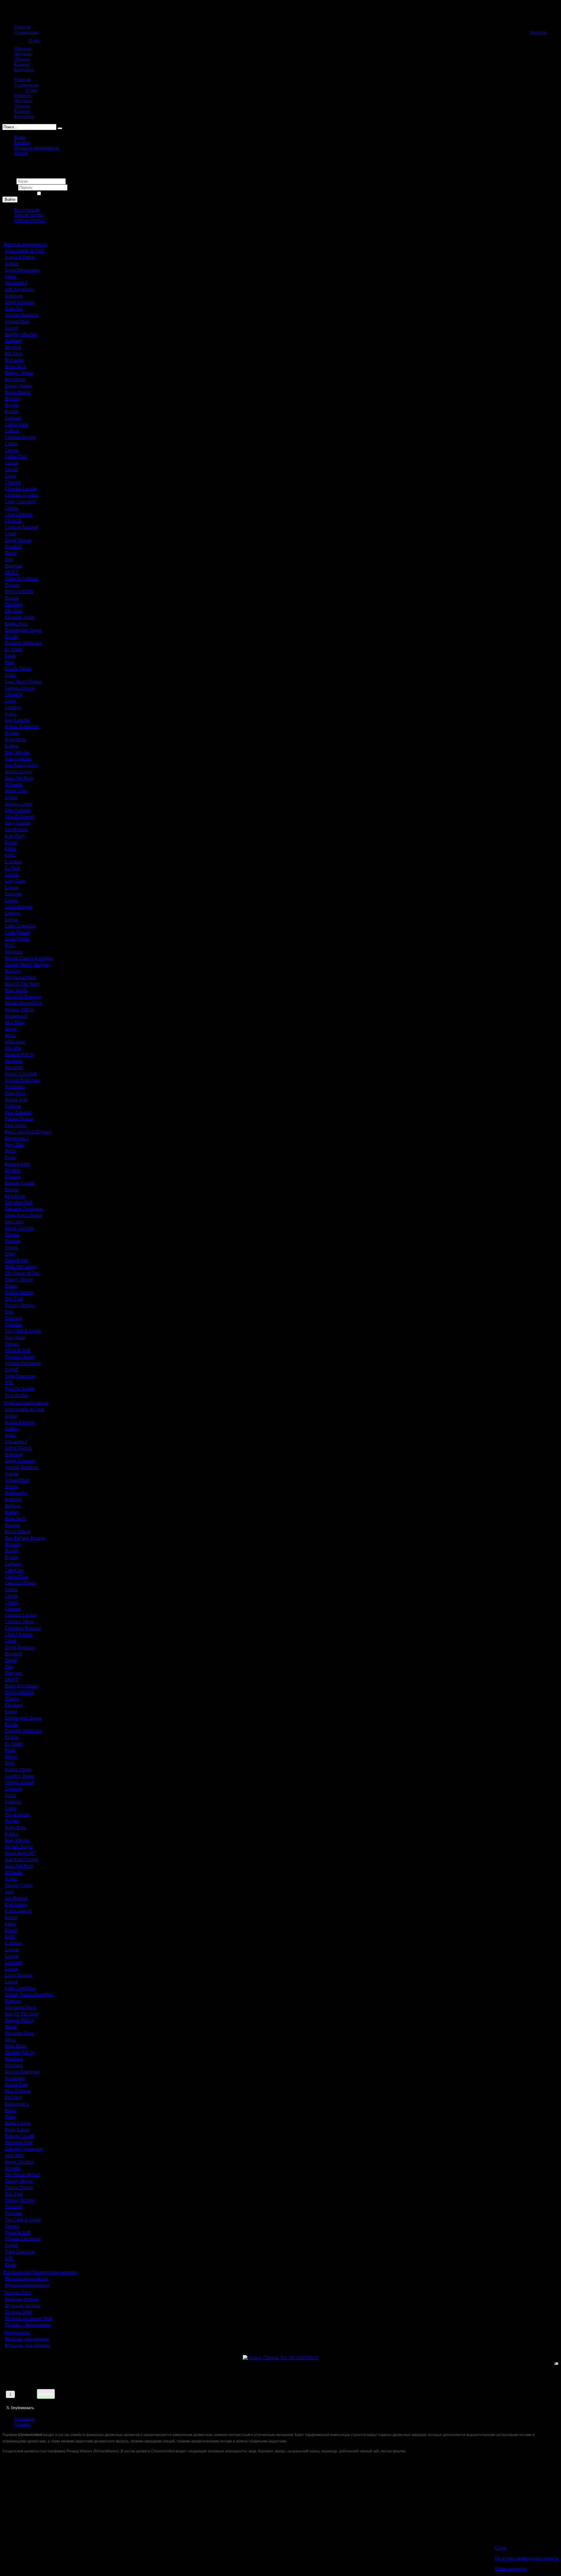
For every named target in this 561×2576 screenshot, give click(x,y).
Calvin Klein (17, 424)
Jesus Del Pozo (19, 778)
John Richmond (19, 817)
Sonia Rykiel (17, 1260)
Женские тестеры (22, 2299)
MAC (10, 945)
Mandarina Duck (20, 977)
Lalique (12, 887)
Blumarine (14, 360)
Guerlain (13, 707)
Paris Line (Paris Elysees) (28, 1132)
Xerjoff (11, 1370)
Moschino (14, 1067)
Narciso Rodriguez (22, 1080)
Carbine (12, 431)
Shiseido (13, 1241)
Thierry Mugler (19, 1280)
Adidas (11, 264)
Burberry (13, 399)
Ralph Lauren (17, 1164)
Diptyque (13, 566)
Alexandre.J (16, 283)
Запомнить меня (19, 194)
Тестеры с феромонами (28, 2325)
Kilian (10, 849)
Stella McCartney (21, 1267)
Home (20, 137)
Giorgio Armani (19, 688)
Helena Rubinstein (22, 727)
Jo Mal (11, 797)
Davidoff (13, 546)
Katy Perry (15, 836)
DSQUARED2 (19, 591)
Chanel (11, 469)
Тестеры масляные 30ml (28, 2318)
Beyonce (13, 347)
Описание (24, 2419)
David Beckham (20, 1647)
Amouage (14, 296)
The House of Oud (22, 1273)
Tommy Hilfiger (20, 1305)
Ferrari (11, 1757)
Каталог (22, 142)
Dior (9, 559)
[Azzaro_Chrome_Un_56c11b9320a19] (280, 2358)
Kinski (11, 1930)
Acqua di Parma (20, 257)
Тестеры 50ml (18, 2312)
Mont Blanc (16, 2046)
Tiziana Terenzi (19, 1292)
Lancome (13, 894)
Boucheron (15, 379)
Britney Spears (18, 386)
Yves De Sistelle (20, 1389)
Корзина (538, 32)
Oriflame (13, 1106)
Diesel (11, 553)
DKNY (12, 572)
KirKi (10, 855)
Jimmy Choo (17, 791)
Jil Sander (14, 784)
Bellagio (12, 1506)
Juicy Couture (18, 823)
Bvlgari (12, 405)
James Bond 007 (20, 1853)
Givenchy (14, 694)
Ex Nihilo (14, 649)
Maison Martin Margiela (27, 964)
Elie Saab (13, 611)
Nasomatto (15, 1087)
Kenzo (11, 842)
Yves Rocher (17, 1395)
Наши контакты (510, 2569)
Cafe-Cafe (14, 1570)
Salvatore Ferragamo (24, 1209)
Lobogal (12, 913)
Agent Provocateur (22, 270)
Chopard (13, 482)
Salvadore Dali (18, 1202)
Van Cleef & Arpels (23, 1331)
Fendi (10, 656)
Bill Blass (14, 354)
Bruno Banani (18, 392)
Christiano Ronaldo (23, 1628)
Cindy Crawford (20, 501)
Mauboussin (16, 1016)
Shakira (12, 1235)
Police (10, 1151)
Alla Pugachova (19, 289)
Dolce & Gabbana (21, 579)
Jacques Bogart (19, 1847)
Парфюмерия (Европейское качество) (41, 2272)
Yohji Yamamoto (20, 1376)
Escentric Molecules (23, 643)
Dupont (12, 598)
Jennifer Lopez (18, 772)
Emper (11, 1712)
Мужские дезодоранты (27, 2345)
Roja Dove (15, 1196)
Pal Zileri (13, 2097)
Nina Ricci (15, 1093)
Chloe (10, 476)
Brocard (12, 1525)
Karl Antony (16, 1904)
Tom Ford (14, 1299)
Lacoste (12, 874)
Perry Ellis (14, 1144)
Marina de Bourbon (23, 997)
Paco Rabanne (18, 1112)
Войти (10, 199)
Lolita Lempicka (20, 926)
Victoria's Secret (20, 1357)
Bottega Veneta (19, 373)
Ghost (10, 675)
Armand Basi (17, 321)
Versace (12, 1344)
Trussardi (13, 1318)
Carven (11, 450)
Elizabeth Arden (20, 617)
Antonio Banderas (21, 315)
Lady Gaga (15, 881)
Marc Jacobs (16, 990)
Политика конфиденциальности (527, 2558)
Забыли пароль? (30, 220)
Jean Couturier (18, 759)
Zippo (10, 2265)
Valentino (13, 1325)
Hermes (12, 733)
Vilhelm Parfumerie (23, 1363)
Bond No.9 (15, 366)
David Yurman (18, 540)
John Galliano (18, 810)
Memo (11, 1029)
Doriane (12, 585)
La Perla (12, 868)
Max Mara (14, 1022)
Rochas (12, 1189)
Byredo (12, 411)
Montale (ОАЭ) (19, 1054)
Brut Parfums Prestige (25, 1538)
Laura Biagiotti (19, 907)
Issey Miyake (17, 752)
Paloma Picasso (19, 1119)
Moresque (14, 1061)
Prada (10, 1157)
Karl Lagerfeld (18, 1911)
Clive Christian (19, 514)
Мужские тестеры (22, 2305)
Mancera (13, 971)
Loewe (11, 919)
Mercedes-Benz (19, 2033)
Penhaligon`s (17, 1138)
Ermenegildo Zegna (23, 630)
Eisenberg (14, 604)
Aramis (11, 1474)
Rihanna (12, 1177)
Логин (9, 181)
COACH (13, 521)
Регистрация (27, 210)
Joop (9, 1892)
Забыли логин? (29, 215)
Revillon (13, 1170)
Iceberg (12, 746)
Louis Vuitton (17, 939)
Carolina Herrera (20, 437)
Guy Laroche (17, 720)
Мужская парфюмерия (36, 148)
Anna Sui (13, 309)
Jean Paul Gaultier (21, 765)
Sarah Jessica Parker (23, 1215)
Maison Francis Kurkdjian (29, 958)
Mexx (10, 1035)
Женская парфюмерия (25, 244)
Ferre (9, 662)
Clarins (11, 508)
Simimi (11, 1247)
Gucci (10, 701)
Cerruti (11, 463)
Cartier (11, 444)
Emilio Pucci (17, 624)
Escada (11, 636)
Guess (10, 714)
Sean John (14, 1222)
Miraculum (15, 1042)
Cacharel (13, 418)
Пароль (10, 187)
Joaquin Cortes (18, 804)
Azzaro (21, 153)
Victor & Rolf (17, 1350)
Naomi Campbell (20, 1074)
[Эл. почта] (556, 2365)
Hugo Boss (15, 739)
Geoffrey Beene (19, 1776)
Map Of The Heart (22, 984)
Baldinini (13, 341)
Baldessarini (16, 1493)
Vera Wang (15, 1337)
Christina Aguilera (21, 495)
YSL (9, 1382)
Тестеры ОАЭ (17, 2293)
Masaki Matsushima (23, 1003)
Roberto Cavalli (19, 1183)
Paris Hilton (16, 1125)
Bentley (12, 1512)
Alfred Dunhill (18, 1448)
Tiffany (11, 1286)
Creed (10, 534)
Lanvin (11, 900)
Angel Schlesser (20, 302)
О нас (500, 2548)
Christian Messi (19, 1622)
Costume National (21, 527)
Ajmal (10, 276)
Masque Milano (19, 1009)
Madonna (13, 952)
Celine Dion (16, 456)
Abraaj (11, 1416)
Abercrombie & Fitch (24, 251)
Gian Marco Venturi (23, 681)
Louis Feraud (17, 932)
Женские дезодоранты (27, 2339)
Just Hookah (16, 829)
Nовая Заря (16, 1099)
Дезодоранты (17, 2332)
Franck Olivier (18, 669)
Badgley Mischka (21, 334)
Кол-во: (62, 2391)
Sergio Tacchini (19, 1228)
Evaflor (12, 1737)
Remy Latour (17, 2130)
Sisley (10, 1254)
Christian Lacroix (21, 489)
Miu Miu (13, 1048)
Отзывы (22, 2424)
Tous (9, 1312)
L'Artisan (13, 862)
